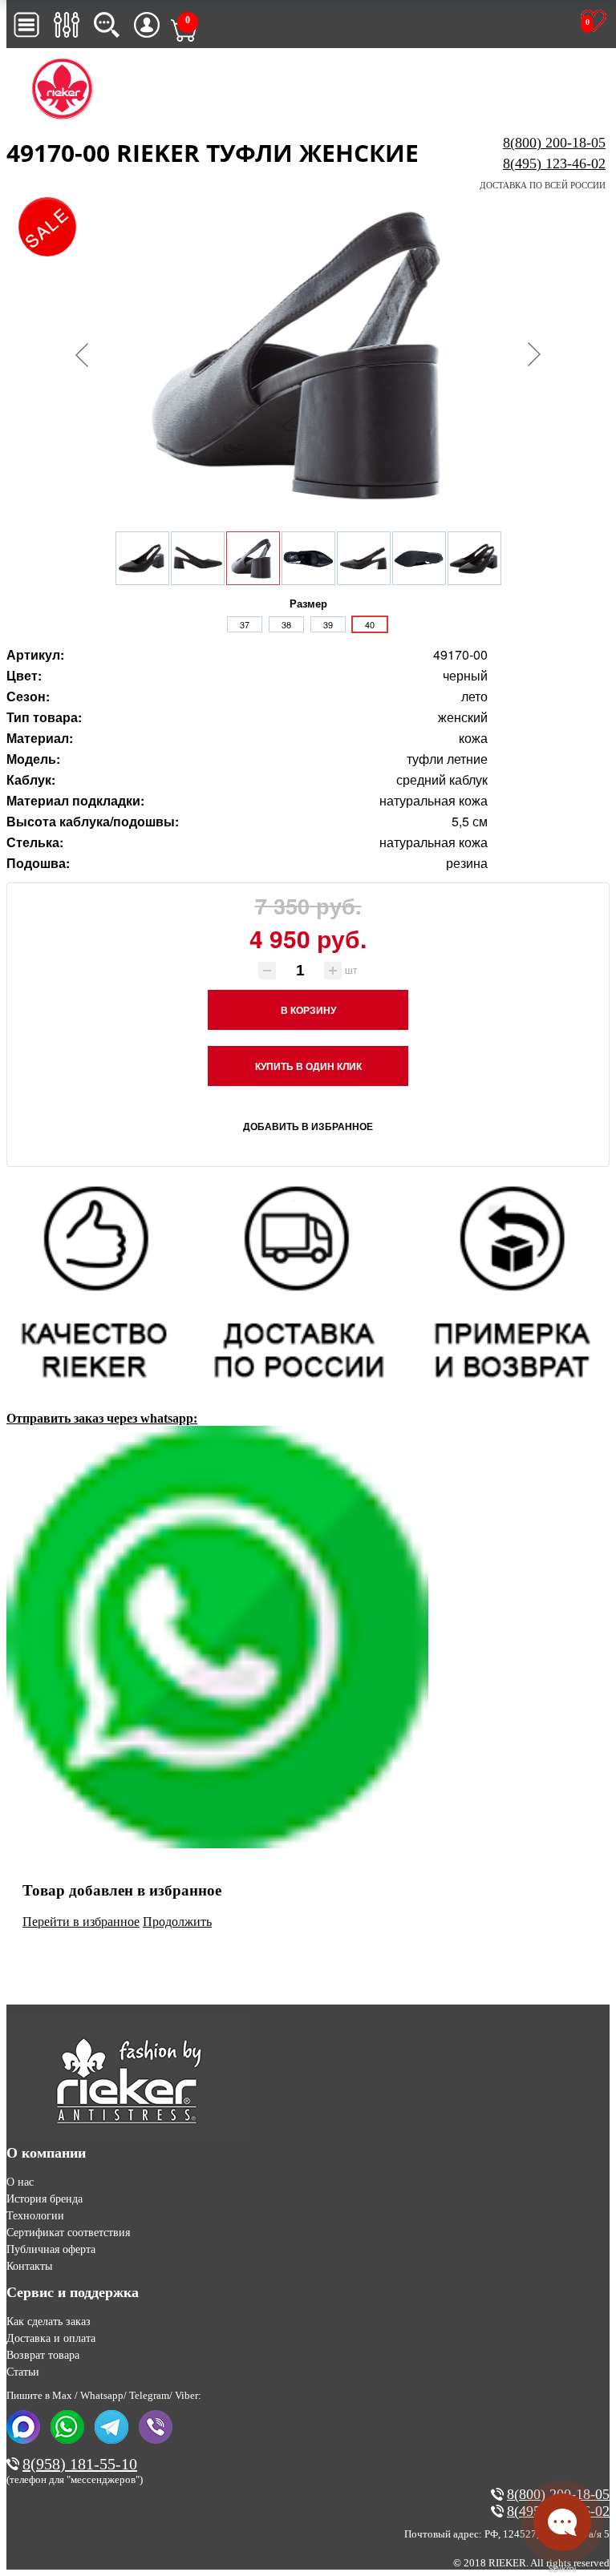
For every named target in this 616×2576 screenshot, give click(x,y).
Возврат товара (43, 2355)
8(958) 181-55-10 (80, 2464)
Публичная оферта (51, 2249)
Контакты (29, 2266)
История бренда (45, 2199)
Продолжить (177, 1922)
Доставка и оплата (51, 2338)
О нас (20, 2182)
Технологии (35, 2216)
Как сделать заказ (49, 2322)
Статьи (23, 2372)
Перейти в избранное (81, 1922)
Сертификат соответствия (68, 2233)
